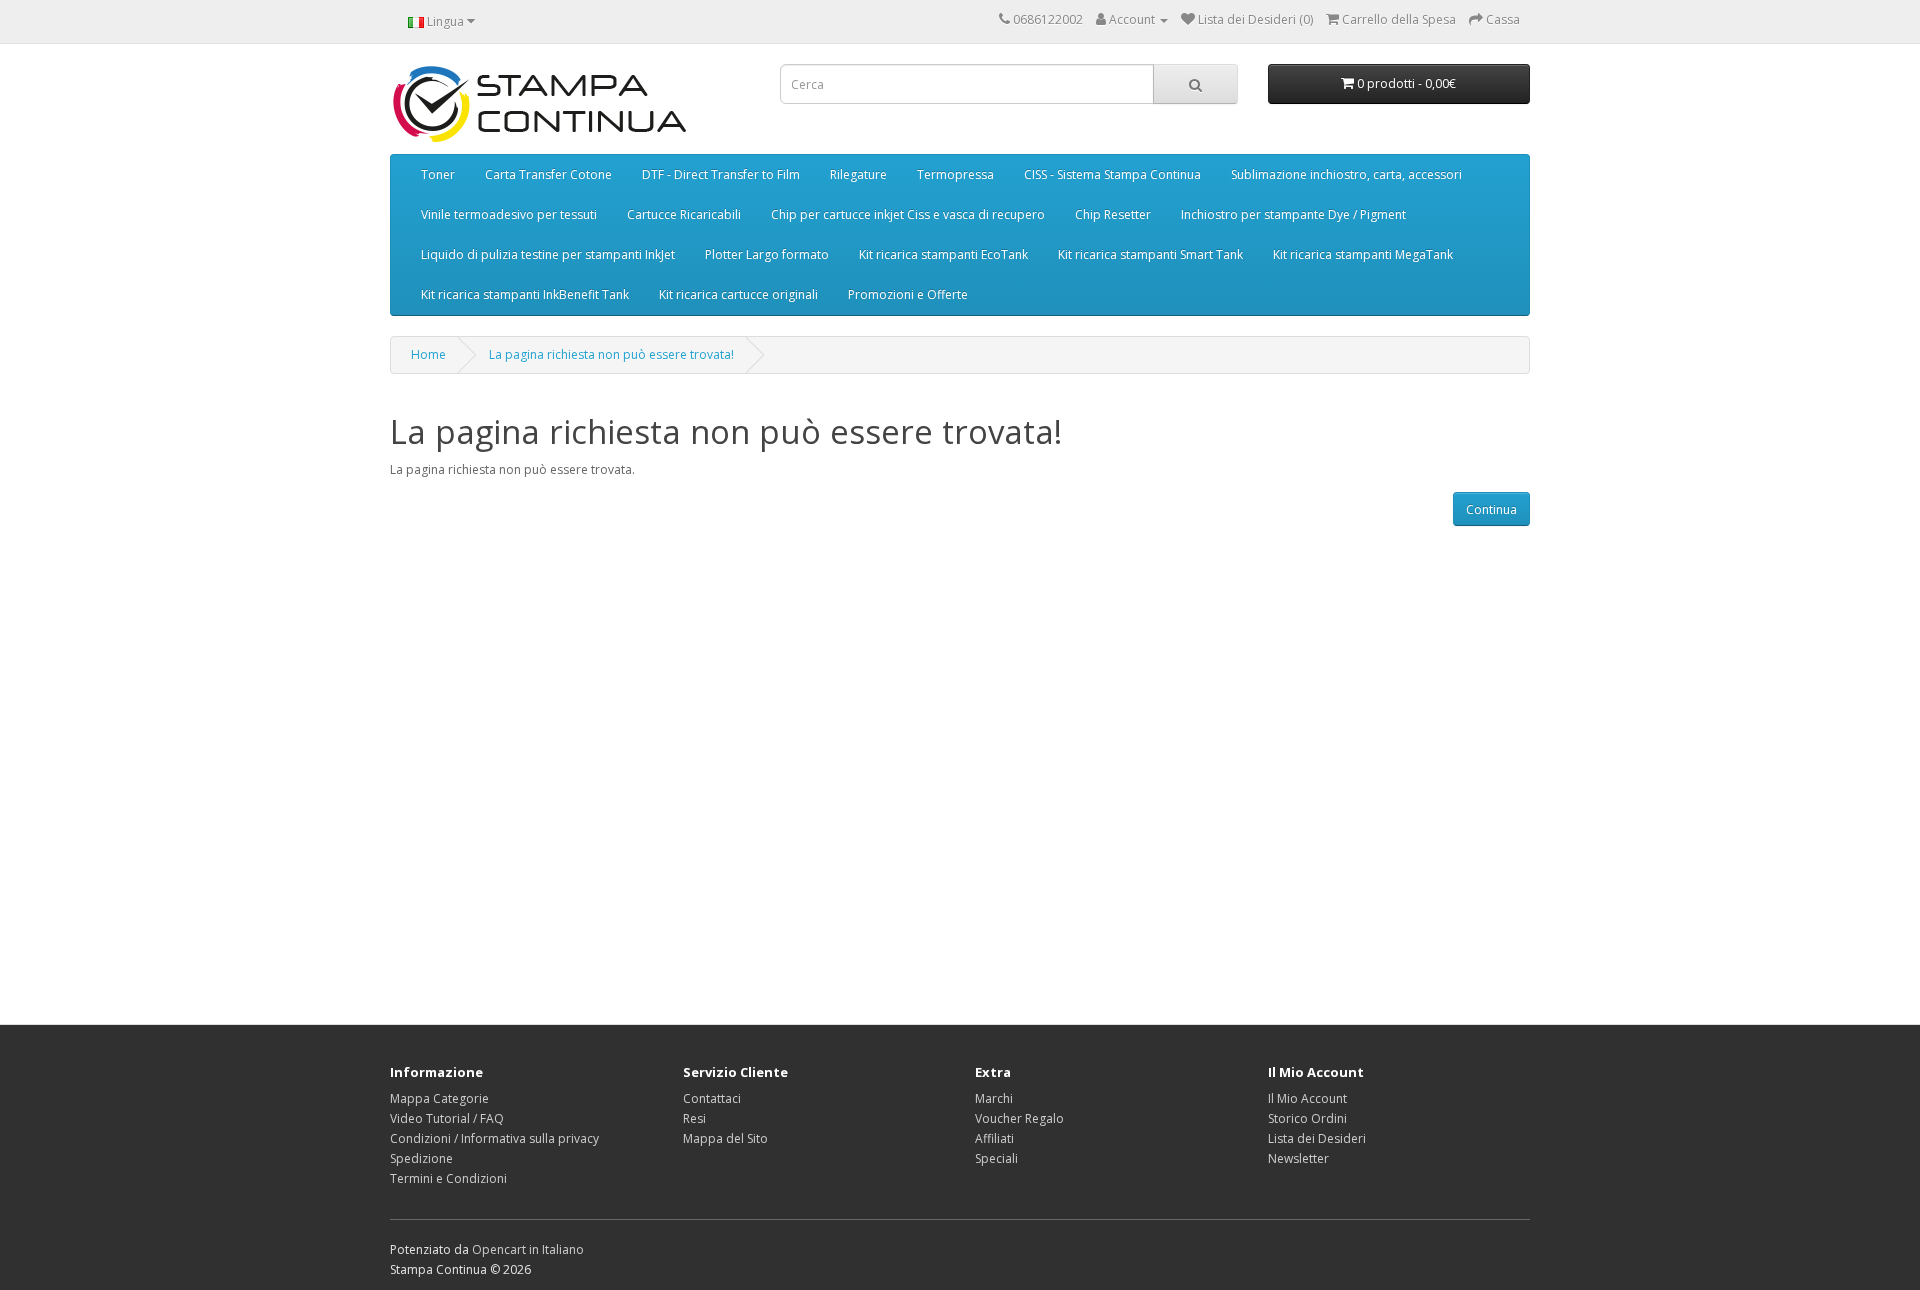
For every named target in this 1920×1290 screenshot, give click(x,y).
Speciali (996, 1158)
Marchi (994, 1098)
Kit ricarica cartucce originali (738, 294)
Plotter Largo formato (767, 254)
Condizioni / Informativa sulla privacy (494, 1138)
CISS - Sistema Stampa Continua (1112, 174)
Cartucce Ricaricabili (684, 214)
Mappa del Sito (725, 1138)
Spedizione (421, 1158)
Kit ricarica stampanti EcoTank (943, 254)
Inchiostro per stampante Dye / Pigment (1293, 214)
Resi (694, 1118)
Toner (438, 174)
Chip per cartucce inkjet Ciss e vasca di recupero (908, 214)
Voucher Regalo (1019, 1118)
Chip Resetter (1113, 214)
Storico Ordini (1307, 1118)
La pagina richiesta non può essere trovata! (611, 354)
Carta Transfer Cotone (548, 174)
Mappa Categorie (439, 1098)
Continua (1491, 509)
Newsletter (1298, 1158)
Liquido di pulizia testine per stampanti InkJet (548, 254)
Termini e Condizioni (448, 1178)
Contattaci (712, 1098)
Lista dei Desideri (1317, 1138)
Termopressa (955, 174)
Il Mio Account (1307, 1098)
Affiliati (994, 1138)
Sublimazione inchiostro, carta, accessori (1346, 174)
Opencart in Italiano (528, 1249)
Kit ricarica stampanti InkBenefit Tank (525, 294)
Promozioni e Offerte (908, 294)
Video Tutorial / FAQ (447, 1118)
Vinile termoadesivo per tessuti (509, 214)
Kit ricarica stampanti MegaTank (1363, 254)
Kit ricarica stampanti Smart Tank (1150, 254)
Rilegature (858, 174)
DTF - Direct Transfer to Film (721, 174)
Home (428, 354)
